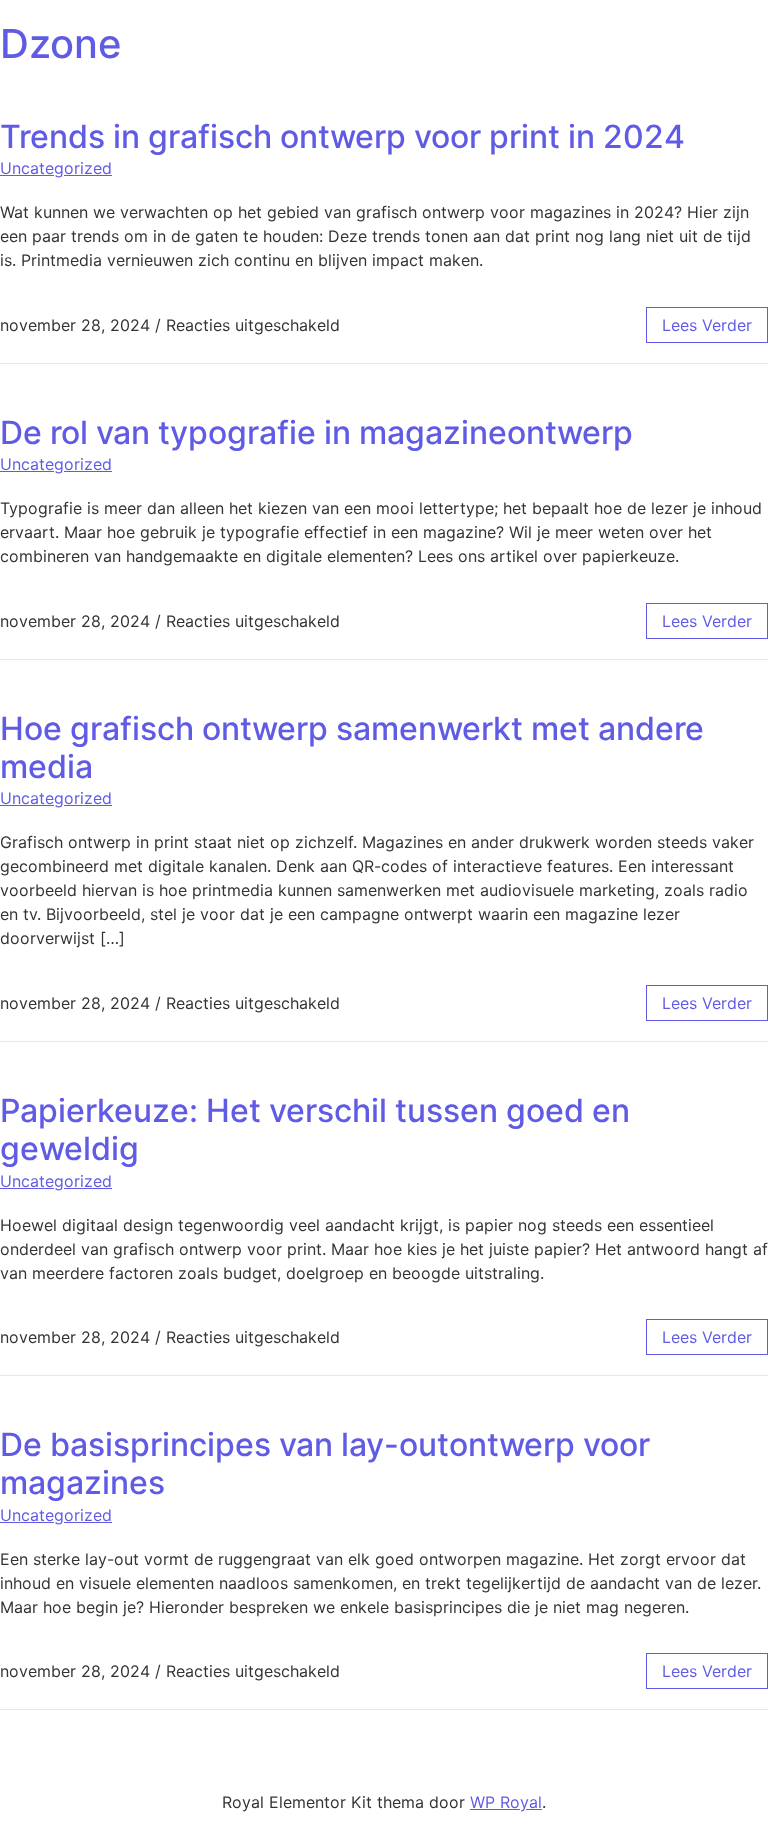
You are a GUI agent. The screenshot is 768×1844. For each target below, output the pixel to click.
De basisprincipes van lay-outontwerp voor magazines (325, 1463)
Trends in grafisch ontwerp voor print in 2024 (342, 136)
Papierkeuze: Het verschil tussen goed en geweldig (315, 1129)
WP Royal (506, 1802)
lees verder (707, 325)
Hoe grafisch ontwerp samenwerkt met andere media (352, 747)
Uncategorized (56, 168)
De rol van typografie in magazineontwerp (316, 432)
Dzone (61, 43)
